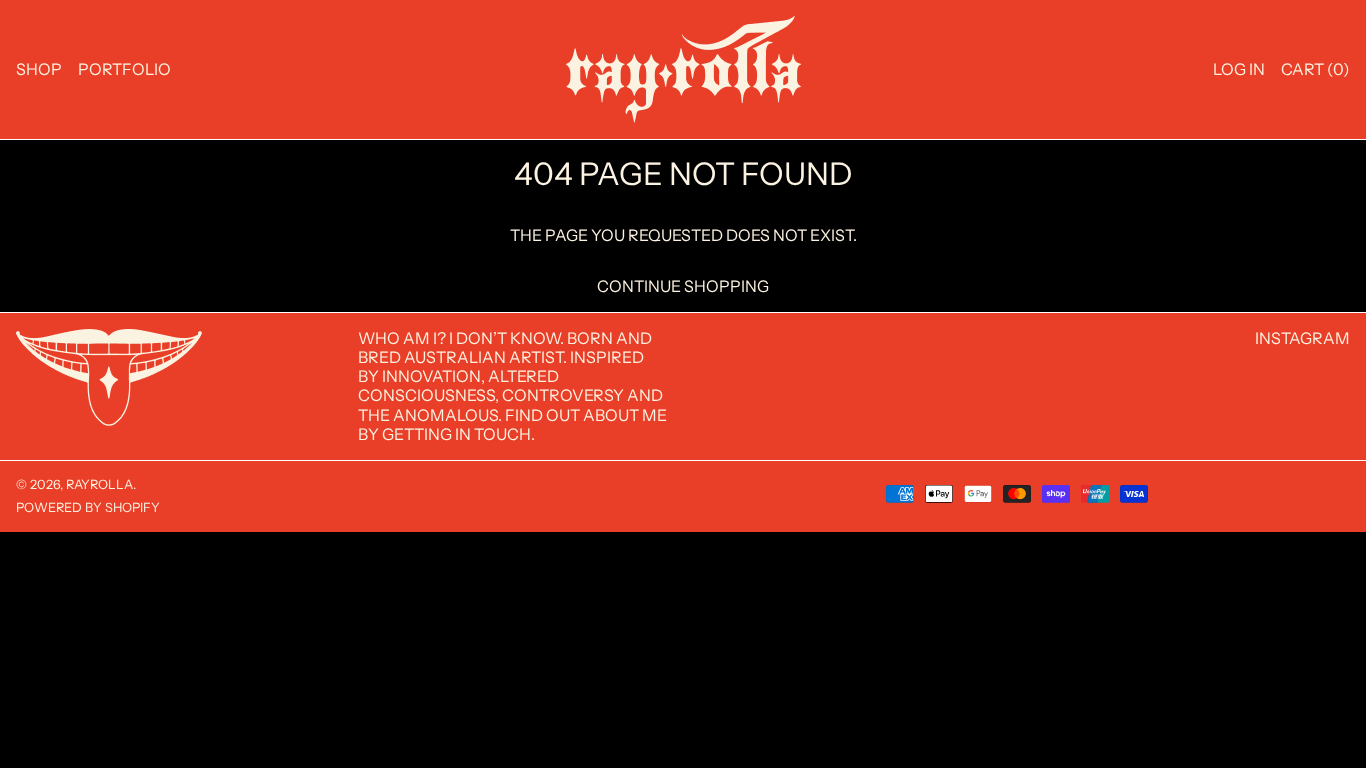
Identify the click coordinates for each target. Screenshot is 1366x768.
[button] (1315, 69)
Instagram (1302, 338)
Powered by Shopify (88, 507)
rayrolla (99, 484)
